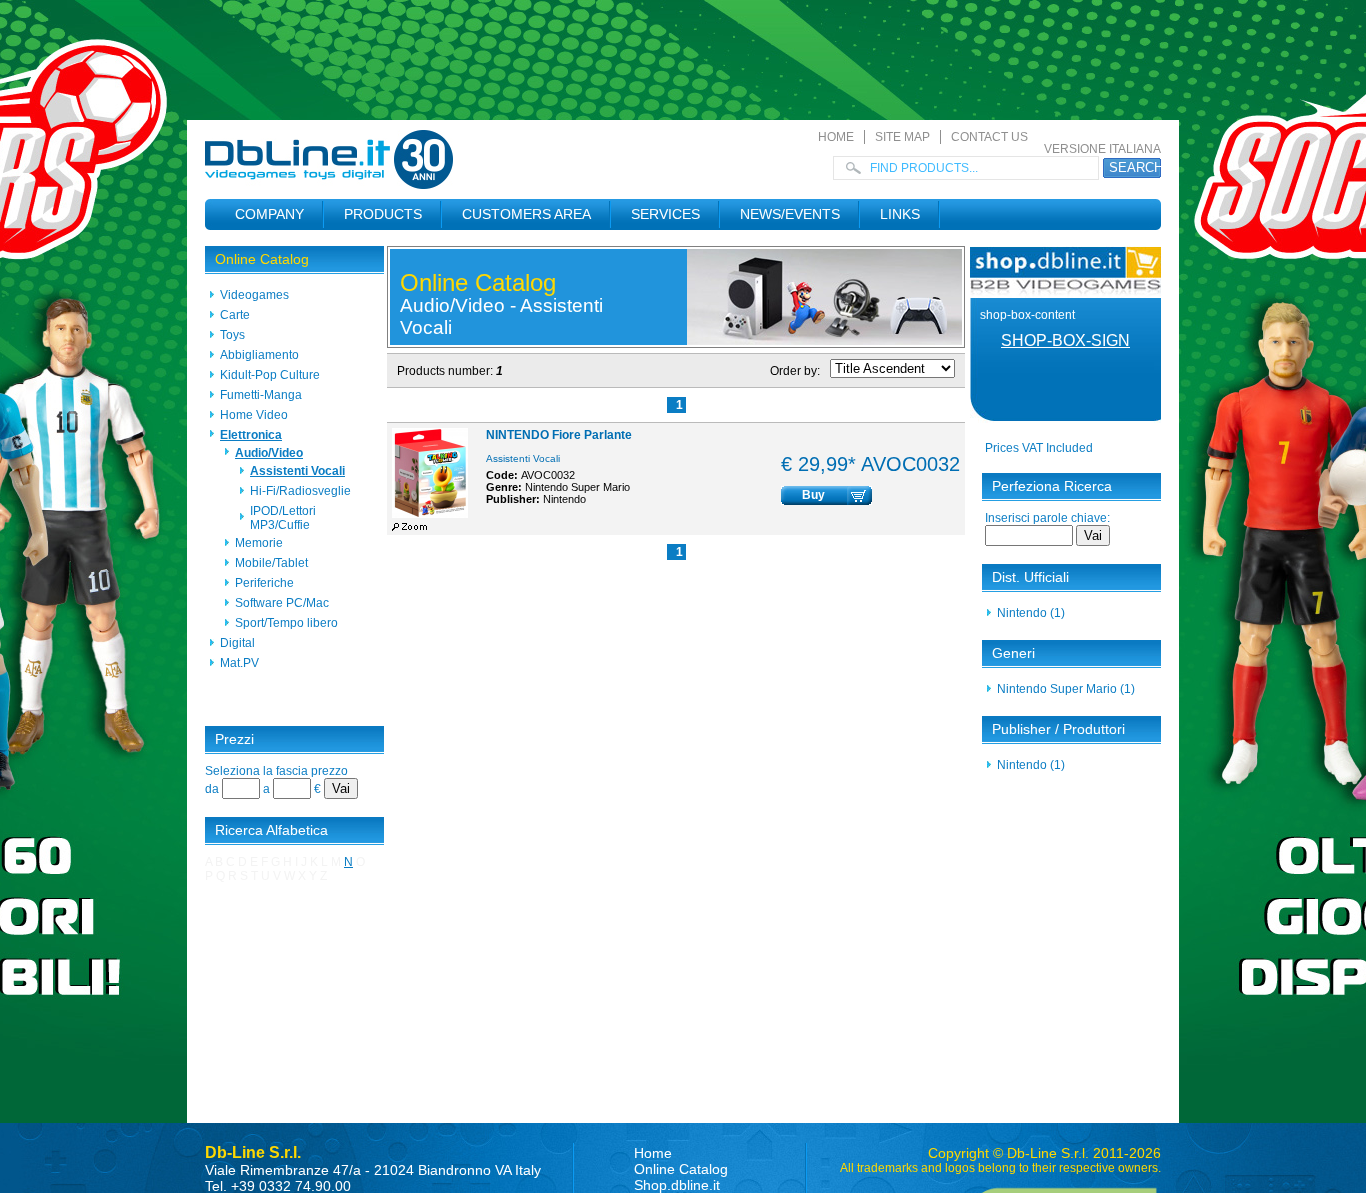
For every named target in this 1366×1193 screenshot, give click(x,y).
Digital (237, 643)
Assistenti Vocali (297, 471)
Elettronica (251, 435)
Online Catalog (262, 259)
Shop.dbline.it (677, 1185)
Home (836, 137)
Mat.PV (239, 663)
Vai (341, 788)
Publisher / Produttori (1058, 729)
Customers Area (526, 214)
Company (269, 214)
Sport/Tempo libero (286, 623)
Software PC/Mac (282, 603)
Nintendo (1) (1031, 613)
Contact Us (989, 137)
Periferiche (264, 583)
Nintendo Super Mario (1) (1066, 689)
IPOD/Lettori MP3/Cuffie (283, 518)
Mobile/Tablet (271, 563)
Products (383, 214)
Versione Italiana (1102, 149)
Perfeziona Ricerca (1052, 486)
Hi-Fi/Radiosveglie (300, 491)
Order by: (795, 371)
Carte (235, 315)
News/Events (790, 214)
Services (665, 214)
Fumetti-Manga (261, 395)
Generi (1013, 653)
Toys (232, 335)
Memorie (259, 543)
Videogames (254, 295)
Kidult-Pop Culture (270, 375)
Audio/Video (269, 453)
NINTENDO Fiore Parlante (559, 435)
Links (900, 214)
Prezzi (234, 739)
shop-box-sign (1065, 340)
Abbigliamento (259, 355)
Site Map (902, 137)
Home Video (254, 415)
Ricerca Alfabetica (271, 830)
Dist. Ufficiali (1030, 577)
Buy (813, 495)
